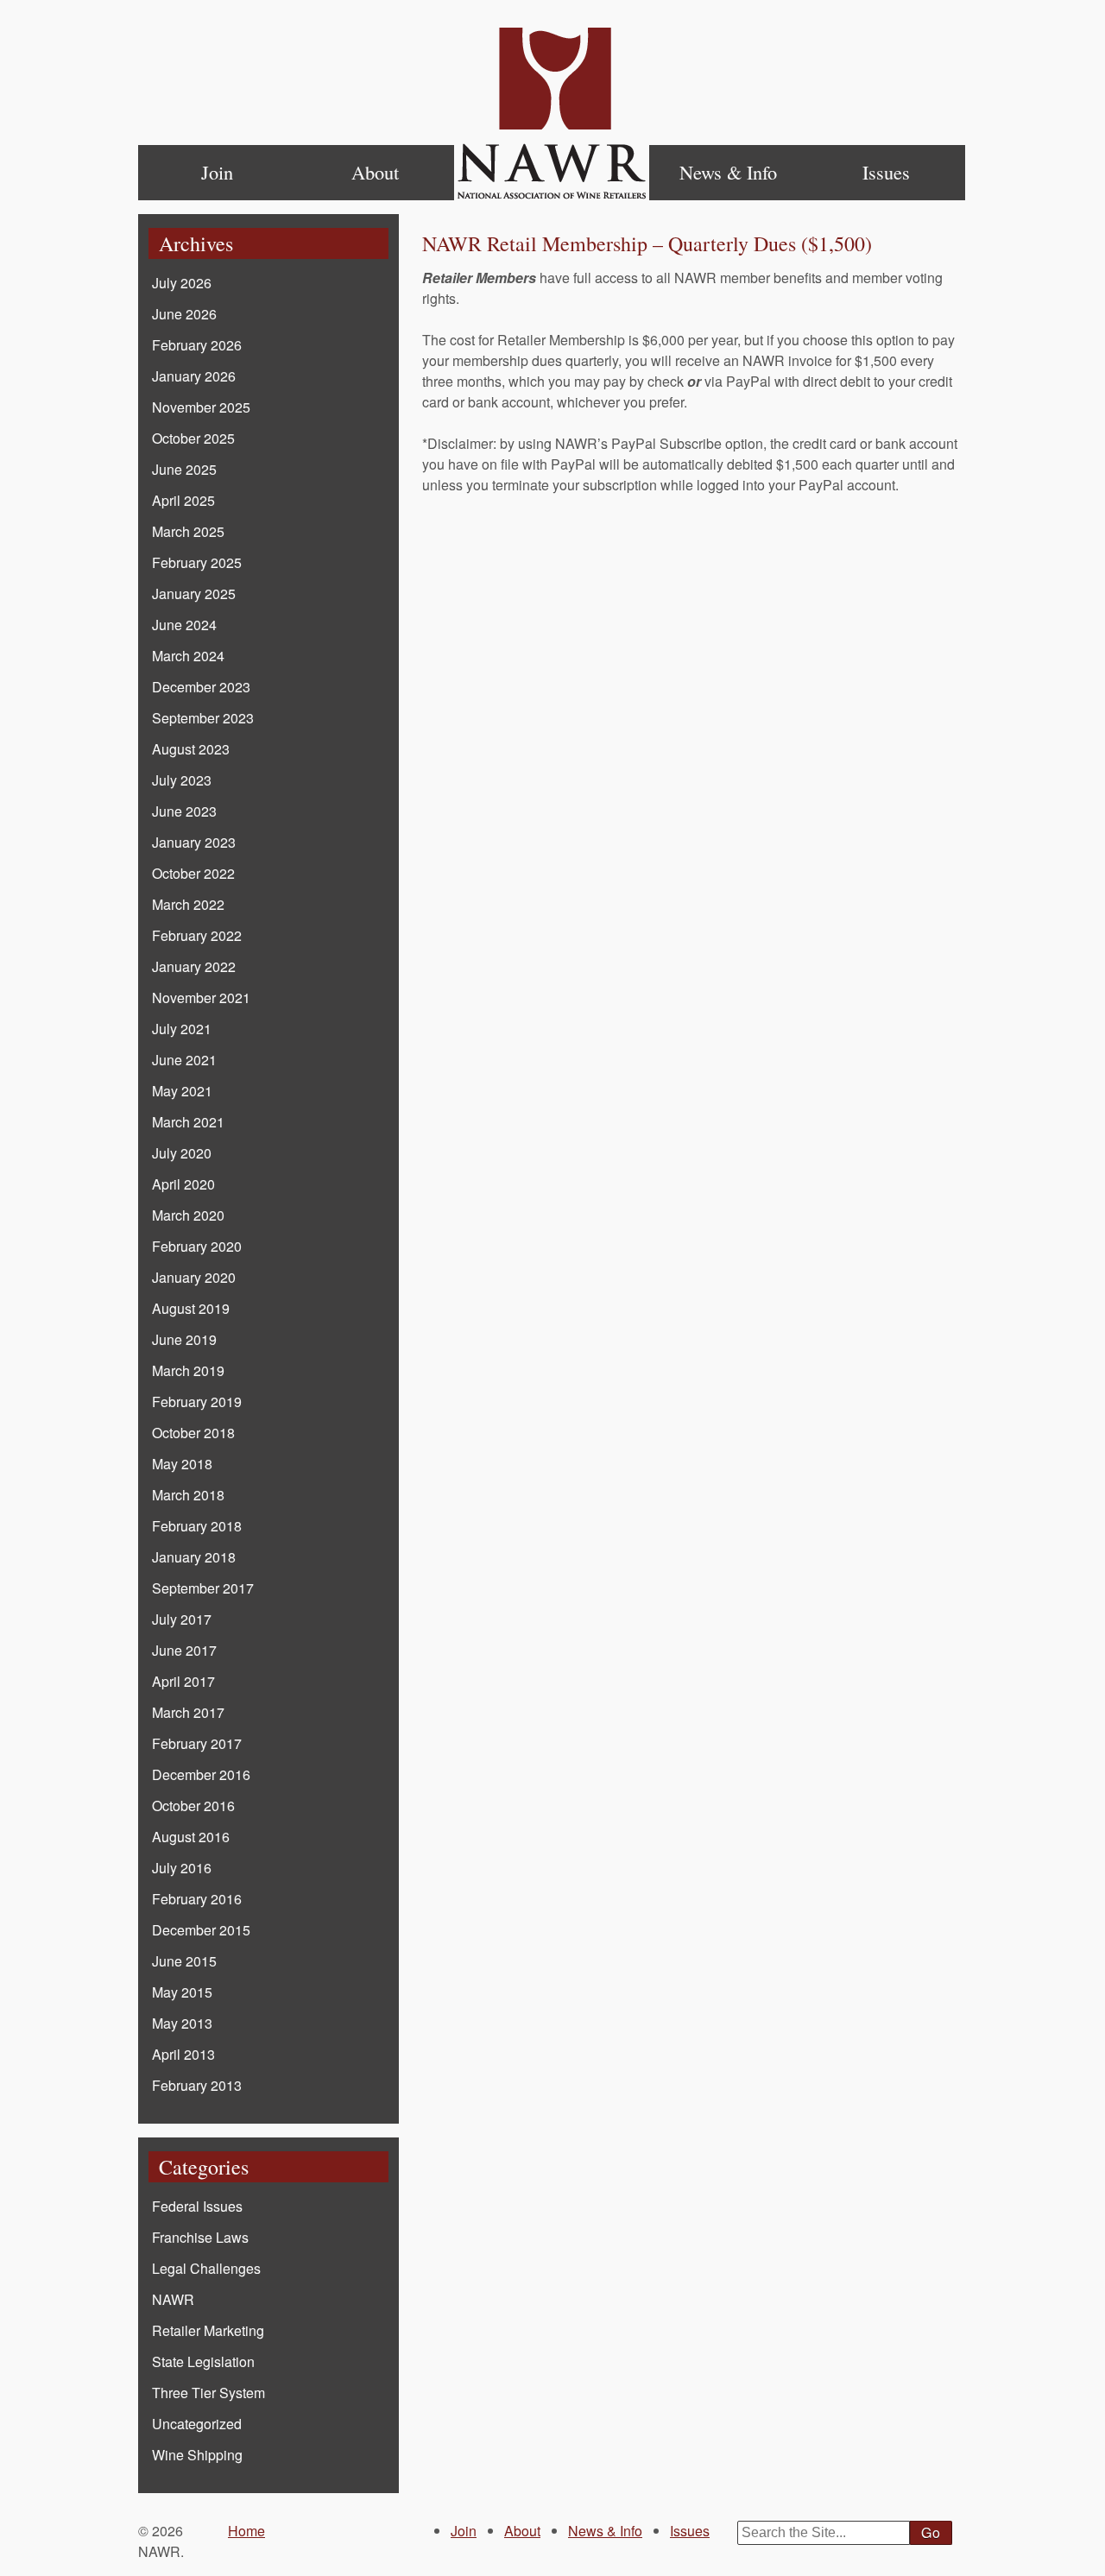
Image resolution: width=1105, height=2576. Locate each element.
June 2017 (184, 1650)
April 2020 (183, 1184)
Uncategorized (197, 2424)
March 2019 (188, 1370)
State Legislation (203, 2361)
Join (217, 172)
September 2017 (203, 1588)
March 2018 (188, 1495)
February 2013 (197, 2085)
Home (552, 114)
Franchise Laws (200, 2237)
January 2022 (194, 966)
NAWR (173, 2299)
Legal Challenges (206, 2268)
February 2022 (197, 935)
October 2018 (193, 1433)
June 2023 (184, 811)
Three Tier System (208, 2393)
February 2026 (197, 345)
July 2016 (182, 1868)
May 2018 (182, 1464)
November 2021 (201, 998)
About (375, 172)
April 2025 (183, 500)
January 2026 (194, 376)
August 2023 (191, 749)
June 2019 (184, 1339)
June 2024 (184, 625)
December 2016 (201, 1774)
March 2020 (188, 1215)
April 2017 (183, 1681)
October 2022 (193, 873)
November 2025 (201, 407)
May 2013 (182, 2023)
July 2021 (182, 1029)
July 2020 (182, 1153)
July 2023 (182, 780)
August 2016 (191, 1837)
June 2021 (184, 1060)
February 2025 (197, 562)
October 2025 (193, 438)
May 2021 (182, 1091)
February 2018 (197, 1526)
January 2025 (194, 593)
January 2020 (194, 1277)
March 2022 (188, 904)
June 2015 (184, 1961)
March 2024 (188, 656)
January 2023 (194, 842)
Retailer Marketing (208, 2330)
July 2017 (182, 1619)
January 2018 (194, 1557)
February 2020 (197, 1246)
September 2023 (203, 718)
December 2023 (201, 687)
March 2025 (188, 531)
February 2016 (197, 1899)
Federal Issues (197, 2206)
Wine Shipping (197, 2455)
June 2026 (184, 314)
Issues (886, 172)
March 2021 (188, 1122)
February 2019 (197, 1402)
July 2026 (182, 283)
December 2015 (201, 1930)
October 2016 (193, 1806)
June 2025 (184, 469)
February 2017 (197, 1743)
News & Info (728, 172)
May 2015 (182, 1992)
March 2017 (188, 1712)
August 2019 (191, 1308)
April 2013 (183, 2054)
